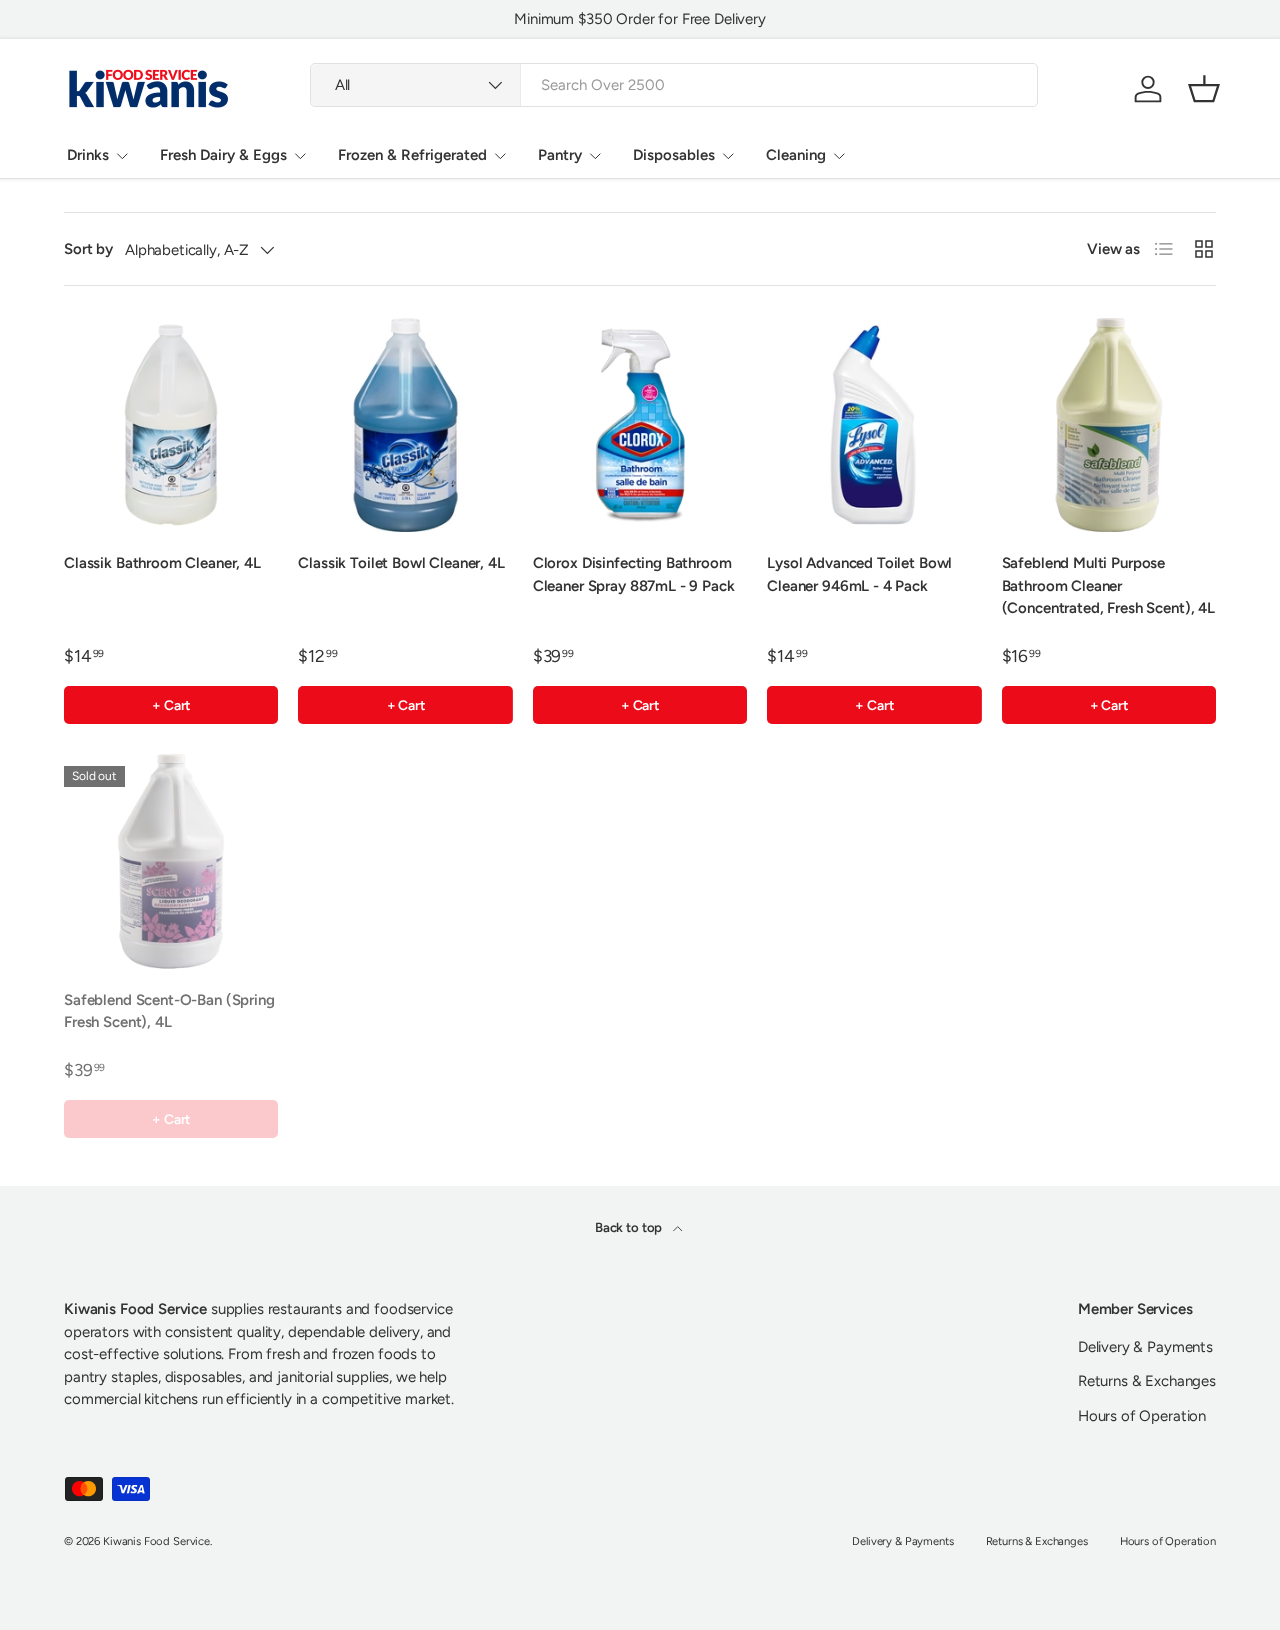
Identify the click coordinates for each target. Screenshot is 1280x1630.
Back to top (630, 1227)
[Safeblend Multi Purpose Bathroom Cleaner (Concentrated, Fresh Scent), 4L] (1109, 425)
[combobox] (674, 85)
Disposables (674, 155)
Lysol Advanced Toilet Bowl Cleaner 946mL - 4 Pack (859, 574)
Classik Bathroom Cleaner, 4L (162, 563)
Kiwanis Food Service (156, 1541)
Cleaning (796, 155)
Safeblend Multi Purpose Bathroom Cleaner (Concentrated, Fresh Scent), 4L (1108, 585)
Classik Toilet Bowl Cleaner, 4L (401, 563)
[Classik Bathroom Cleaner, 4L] (171, 425)
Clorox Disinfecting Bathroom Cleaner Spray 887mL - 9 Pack (634, 574)
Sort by (88, 249)
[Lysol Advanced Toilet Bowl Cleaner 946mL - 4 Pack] (874, 425)
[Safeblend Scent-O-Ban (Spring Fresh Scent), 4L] (171, 861)
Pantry (560, 155)
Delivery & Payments (1145, 1347)
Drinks (88, 155)
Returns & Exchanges (1147, 1381)
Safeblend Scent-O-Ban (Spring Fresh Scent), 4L (169, 1011)
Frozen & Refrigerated (412, 155)
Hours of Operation (1142, 1416)
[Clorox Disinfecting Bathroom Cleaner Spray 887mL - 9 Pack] (640, 425)
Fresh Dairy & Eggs (223, 155)
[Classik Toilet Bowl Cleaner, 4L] (405, 425)
